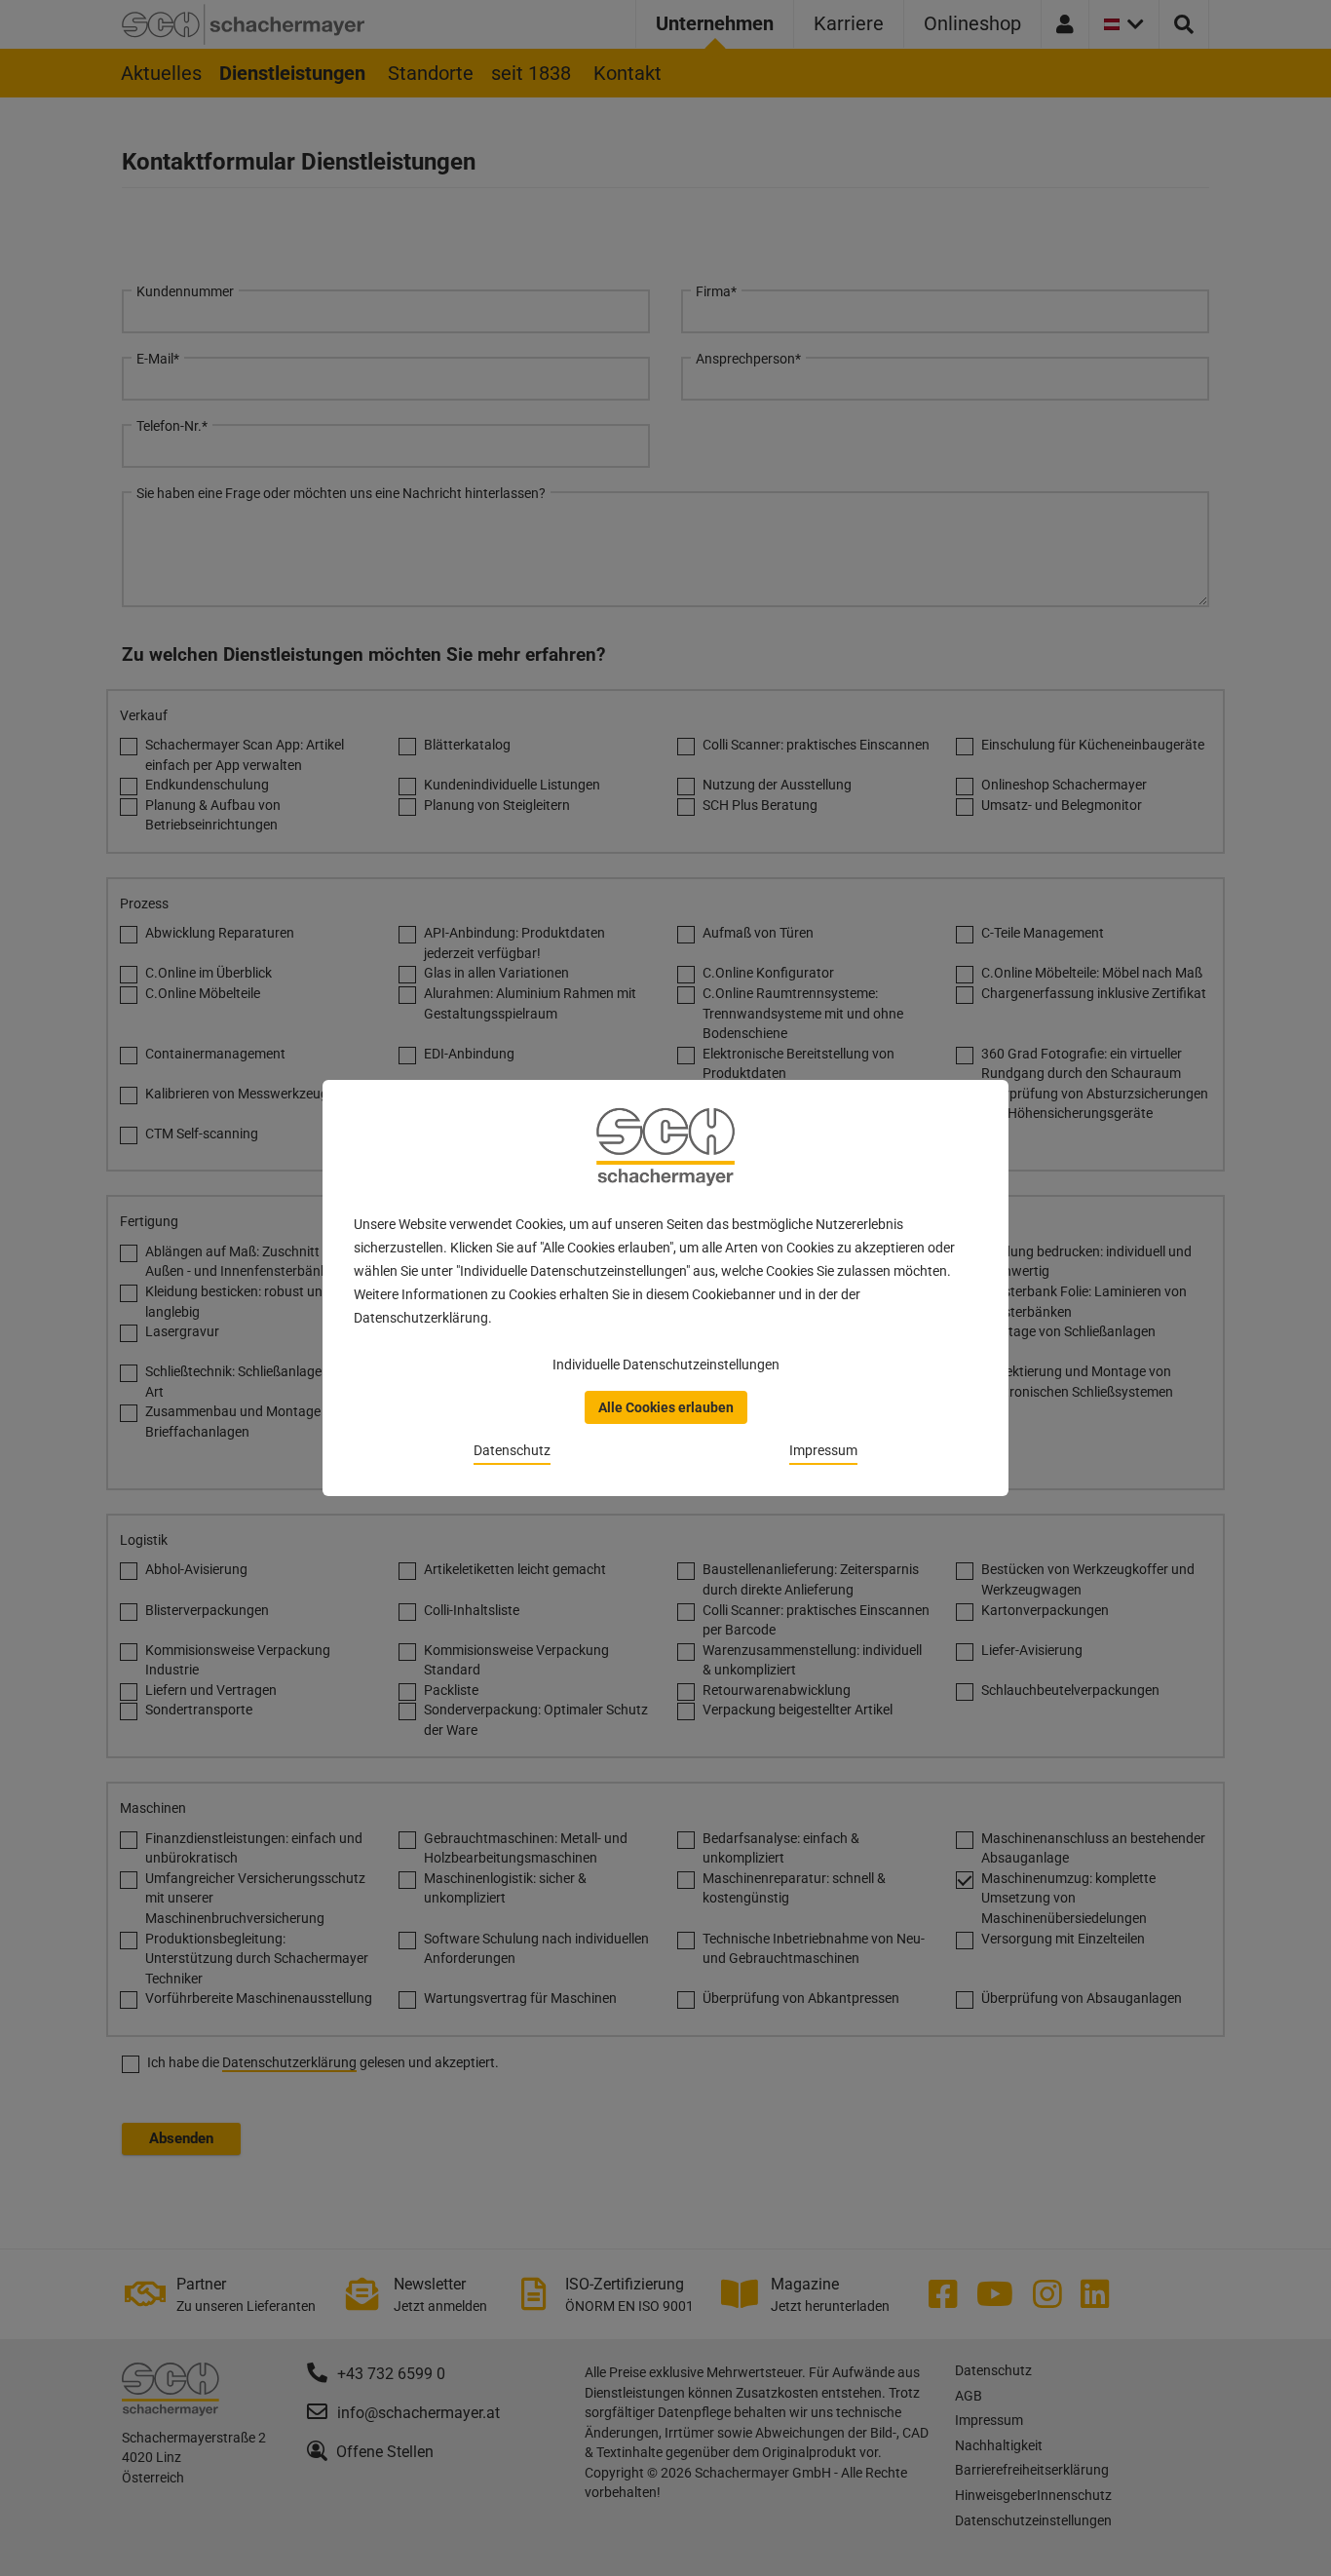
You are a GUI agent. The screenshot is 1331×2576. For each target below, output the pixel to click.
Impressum (823, 1450)
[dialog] (665, 1288)
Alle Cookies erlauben (666, 1407)
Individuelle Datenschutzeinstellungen (666, 1365)
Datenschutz (512, 1450)
